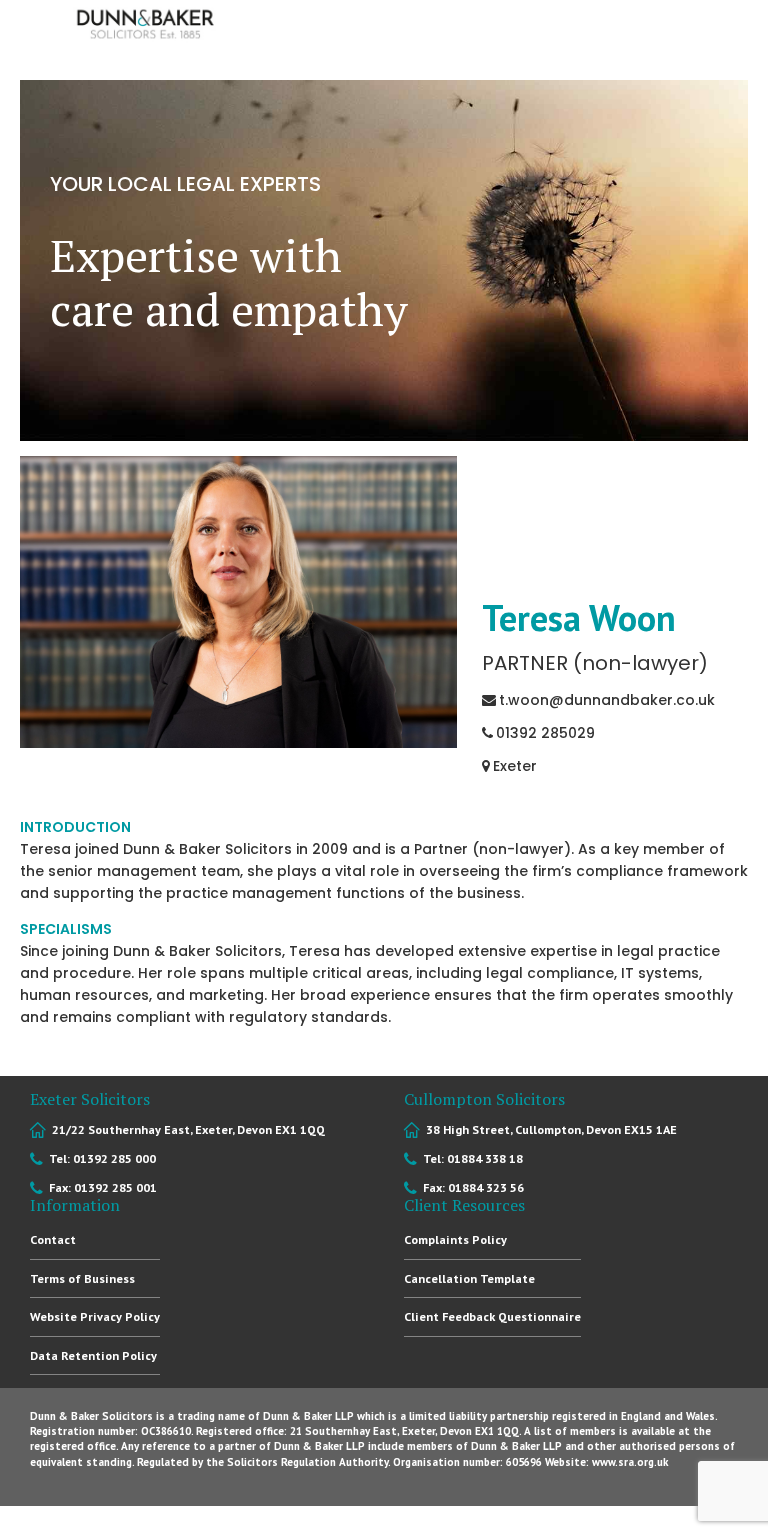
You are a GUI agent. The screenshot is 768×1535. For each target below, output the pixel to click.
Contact (53, 1239)
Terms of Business (82, 1278)
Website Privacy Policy (95, 1316)
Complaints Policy (455, 1239)
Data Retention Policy (93, 1355)
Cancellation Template (469, 1278)
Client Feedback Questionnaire (492, 1316)
